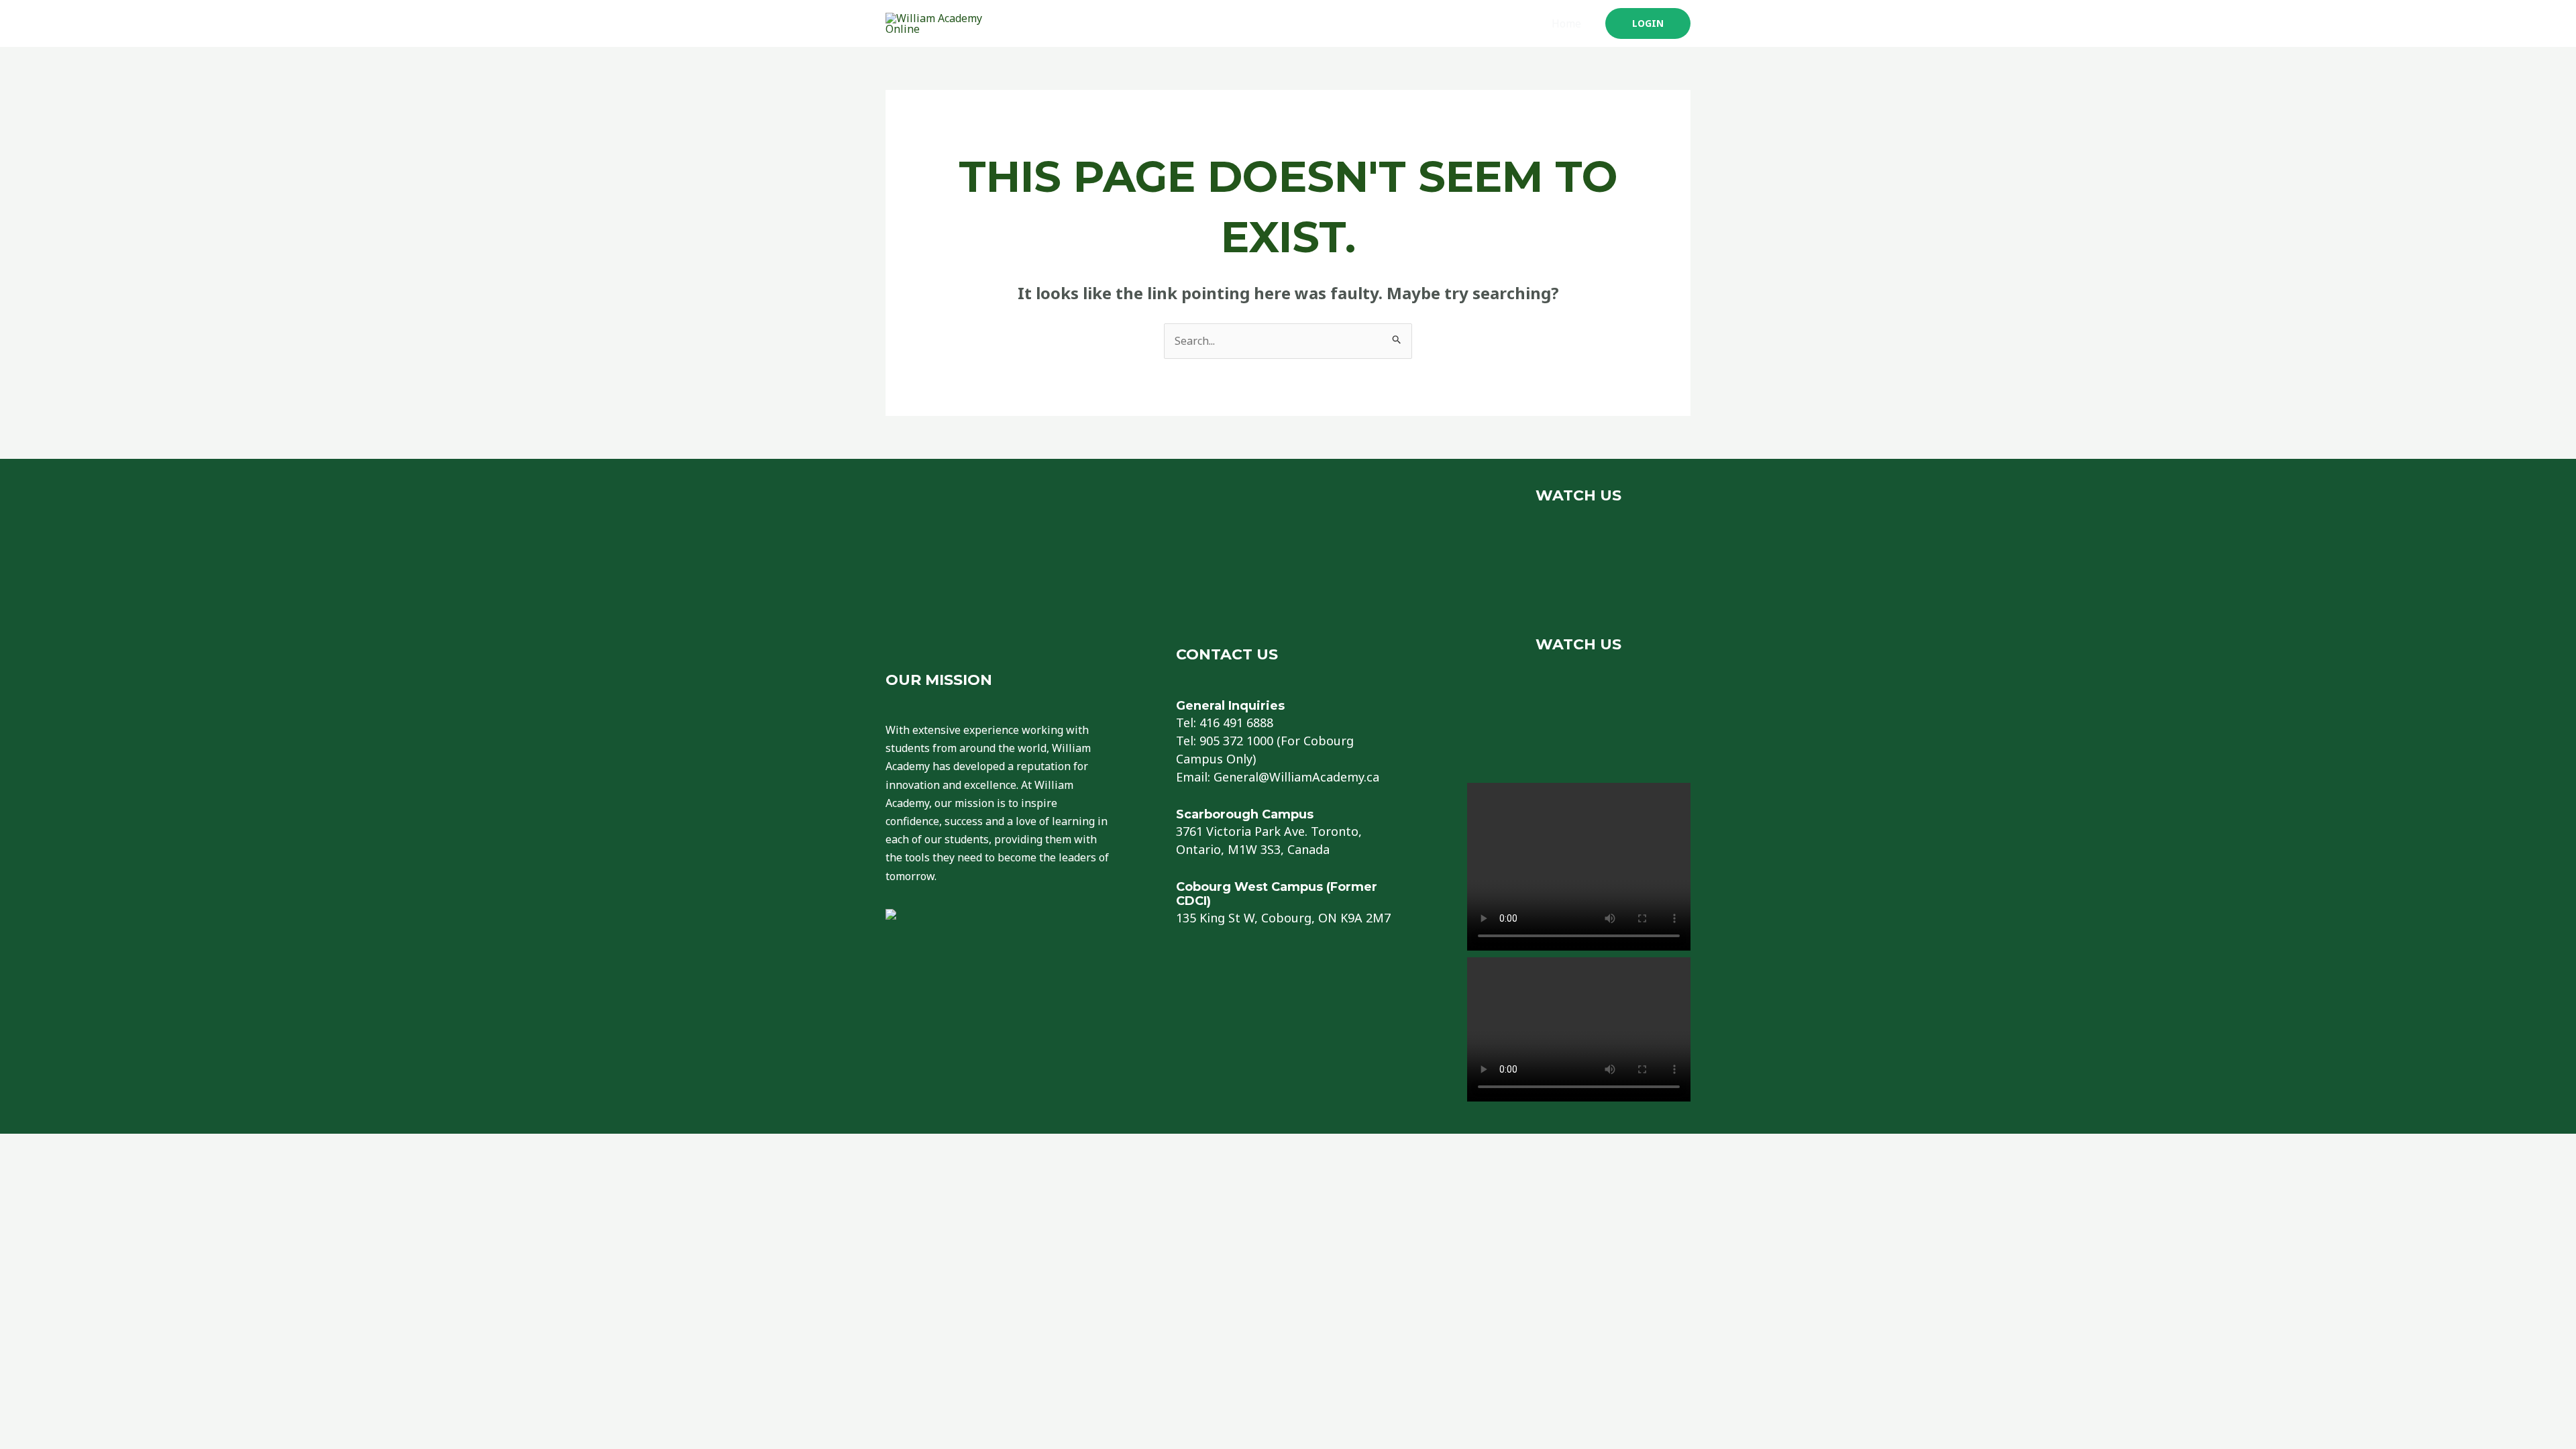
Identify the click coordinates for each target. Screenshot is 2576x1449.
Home (1566, 23)
